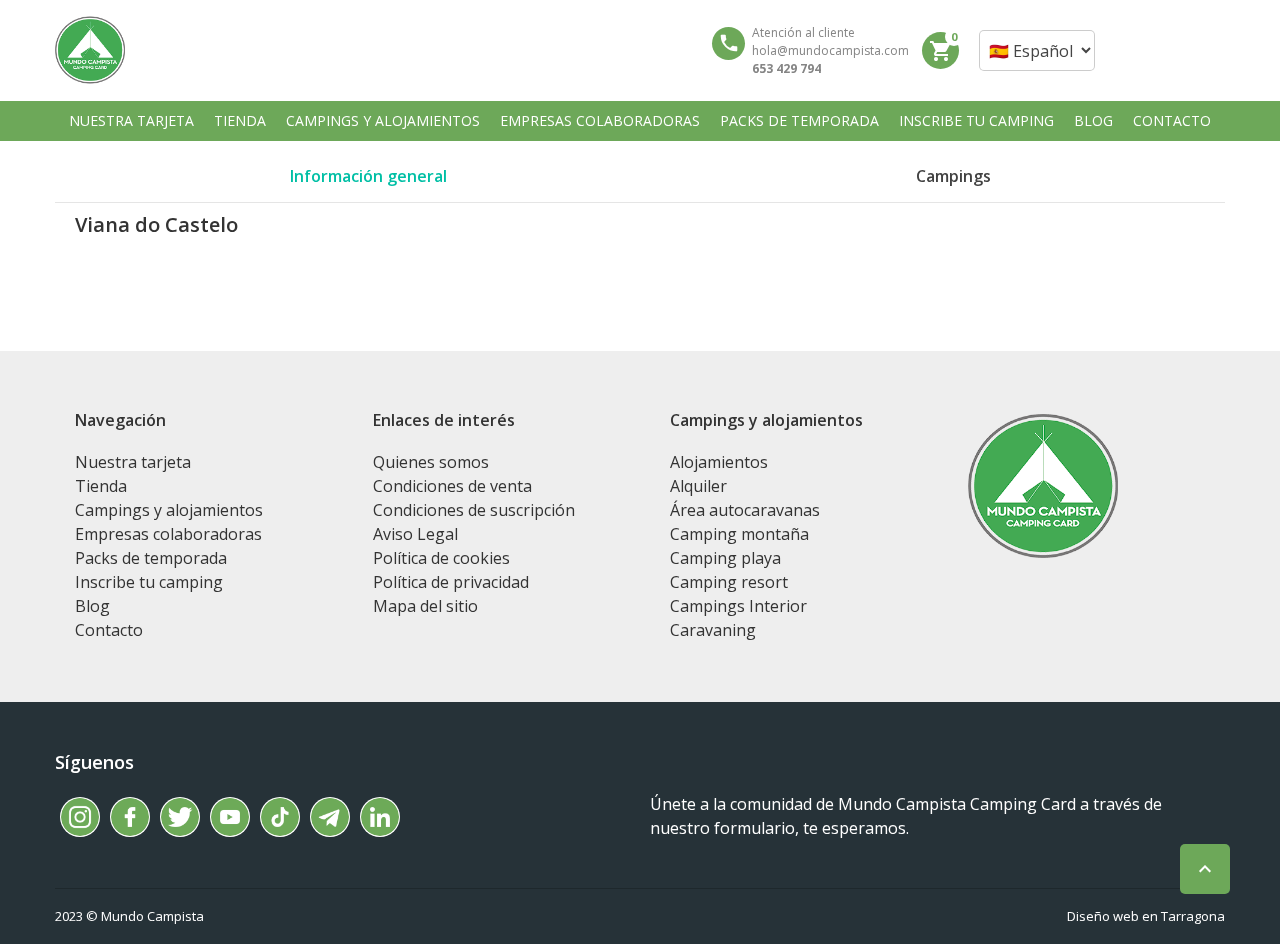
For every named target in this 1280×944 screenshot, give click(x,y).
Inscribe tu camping (149, 582)
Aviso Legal (415, 534)
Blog (92, 606)
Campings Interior (738, 606)
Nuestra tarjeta (133, 462)
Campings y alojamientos (169, 510)
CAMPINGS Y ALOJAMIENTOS (383, 120)
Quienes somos (431, 462)
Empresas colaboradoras (168, 534)
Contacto (109, 630)
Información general (368, 176)
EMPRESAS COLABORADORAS (600, 120)
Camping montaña (739, 534)
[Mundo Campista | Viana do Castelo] (90, 50)
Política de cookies (441, 558)
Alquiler (698, 486)
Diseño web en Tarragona (1146, 916)
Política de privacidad (451, 582)
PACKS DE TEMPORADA (799, 120)
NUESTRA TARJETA (131, 120)
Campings (953, 176)
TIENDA (240, 120)
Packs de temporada (151, 558)
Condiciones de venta (452, 486)
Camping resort (729, 582)
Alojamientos (719, 462)
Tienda (101, 486)
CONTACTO (1172, 120)
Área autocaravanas (745, 510)
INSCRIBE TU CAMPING (976, 120)
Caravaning (713, 630)
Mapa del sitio (425, 606)
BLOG (1093, 120)
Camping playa (725, 558)
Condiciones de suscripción (474, 510)
